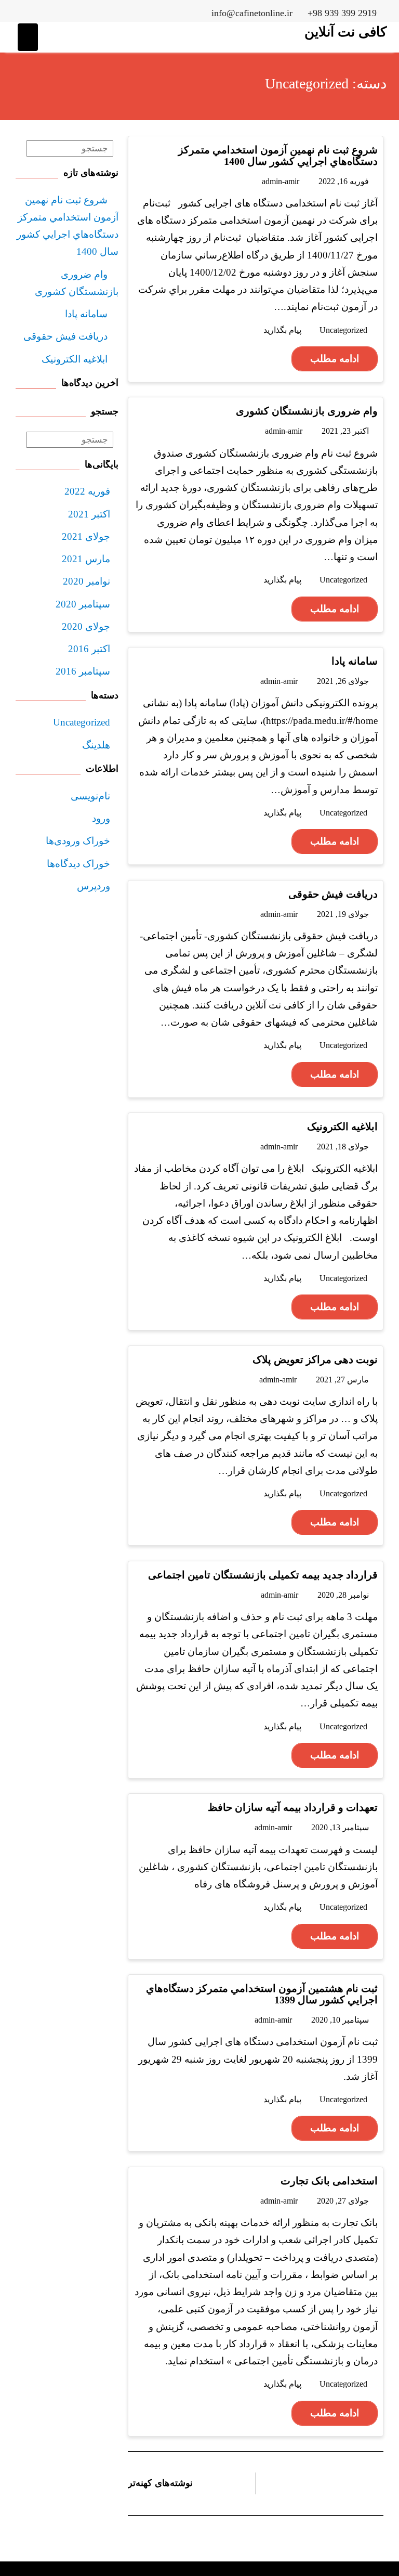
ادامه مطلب (335, 359)
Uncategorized (343, 330)
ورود (101, 818)
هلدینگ (96, 745)
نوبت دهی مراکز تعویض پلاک (315, 1360)
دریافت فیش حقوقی (333, 894)
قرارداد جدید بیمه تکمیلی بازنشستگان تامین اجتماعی (263, 1575)
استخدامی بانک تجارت (329, 2181)
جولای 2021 (86, 536)
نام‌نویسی (90, 796)
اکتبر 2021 (89, 514)
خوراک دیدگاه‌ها (78, 864)
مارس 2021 (86, 559)
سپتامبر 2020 (83, 604)
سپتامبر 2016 (83, 671)
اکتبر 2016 (89, 649)
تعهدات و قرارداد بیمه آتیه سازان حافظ (293, 1807)
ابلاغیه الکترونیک (342, 1127)
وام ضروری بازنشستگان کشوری (307, 411)
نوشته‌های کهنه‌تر (160, 2483)
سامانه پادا (355, 661)
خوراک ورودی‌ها (78, 841)
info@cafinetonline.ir (252, 13)
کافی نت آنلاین (345, 32)
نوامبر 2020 (87, 581)
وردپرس (94, 886)
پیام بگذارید (282, 330)
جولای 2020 (86, 626)
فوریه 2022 (87, 491)
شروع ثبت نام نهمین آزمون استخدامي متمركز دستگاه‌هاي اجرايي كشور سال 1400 (278, 156)
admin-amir (281, 181)
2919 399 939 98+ (342, 13)
